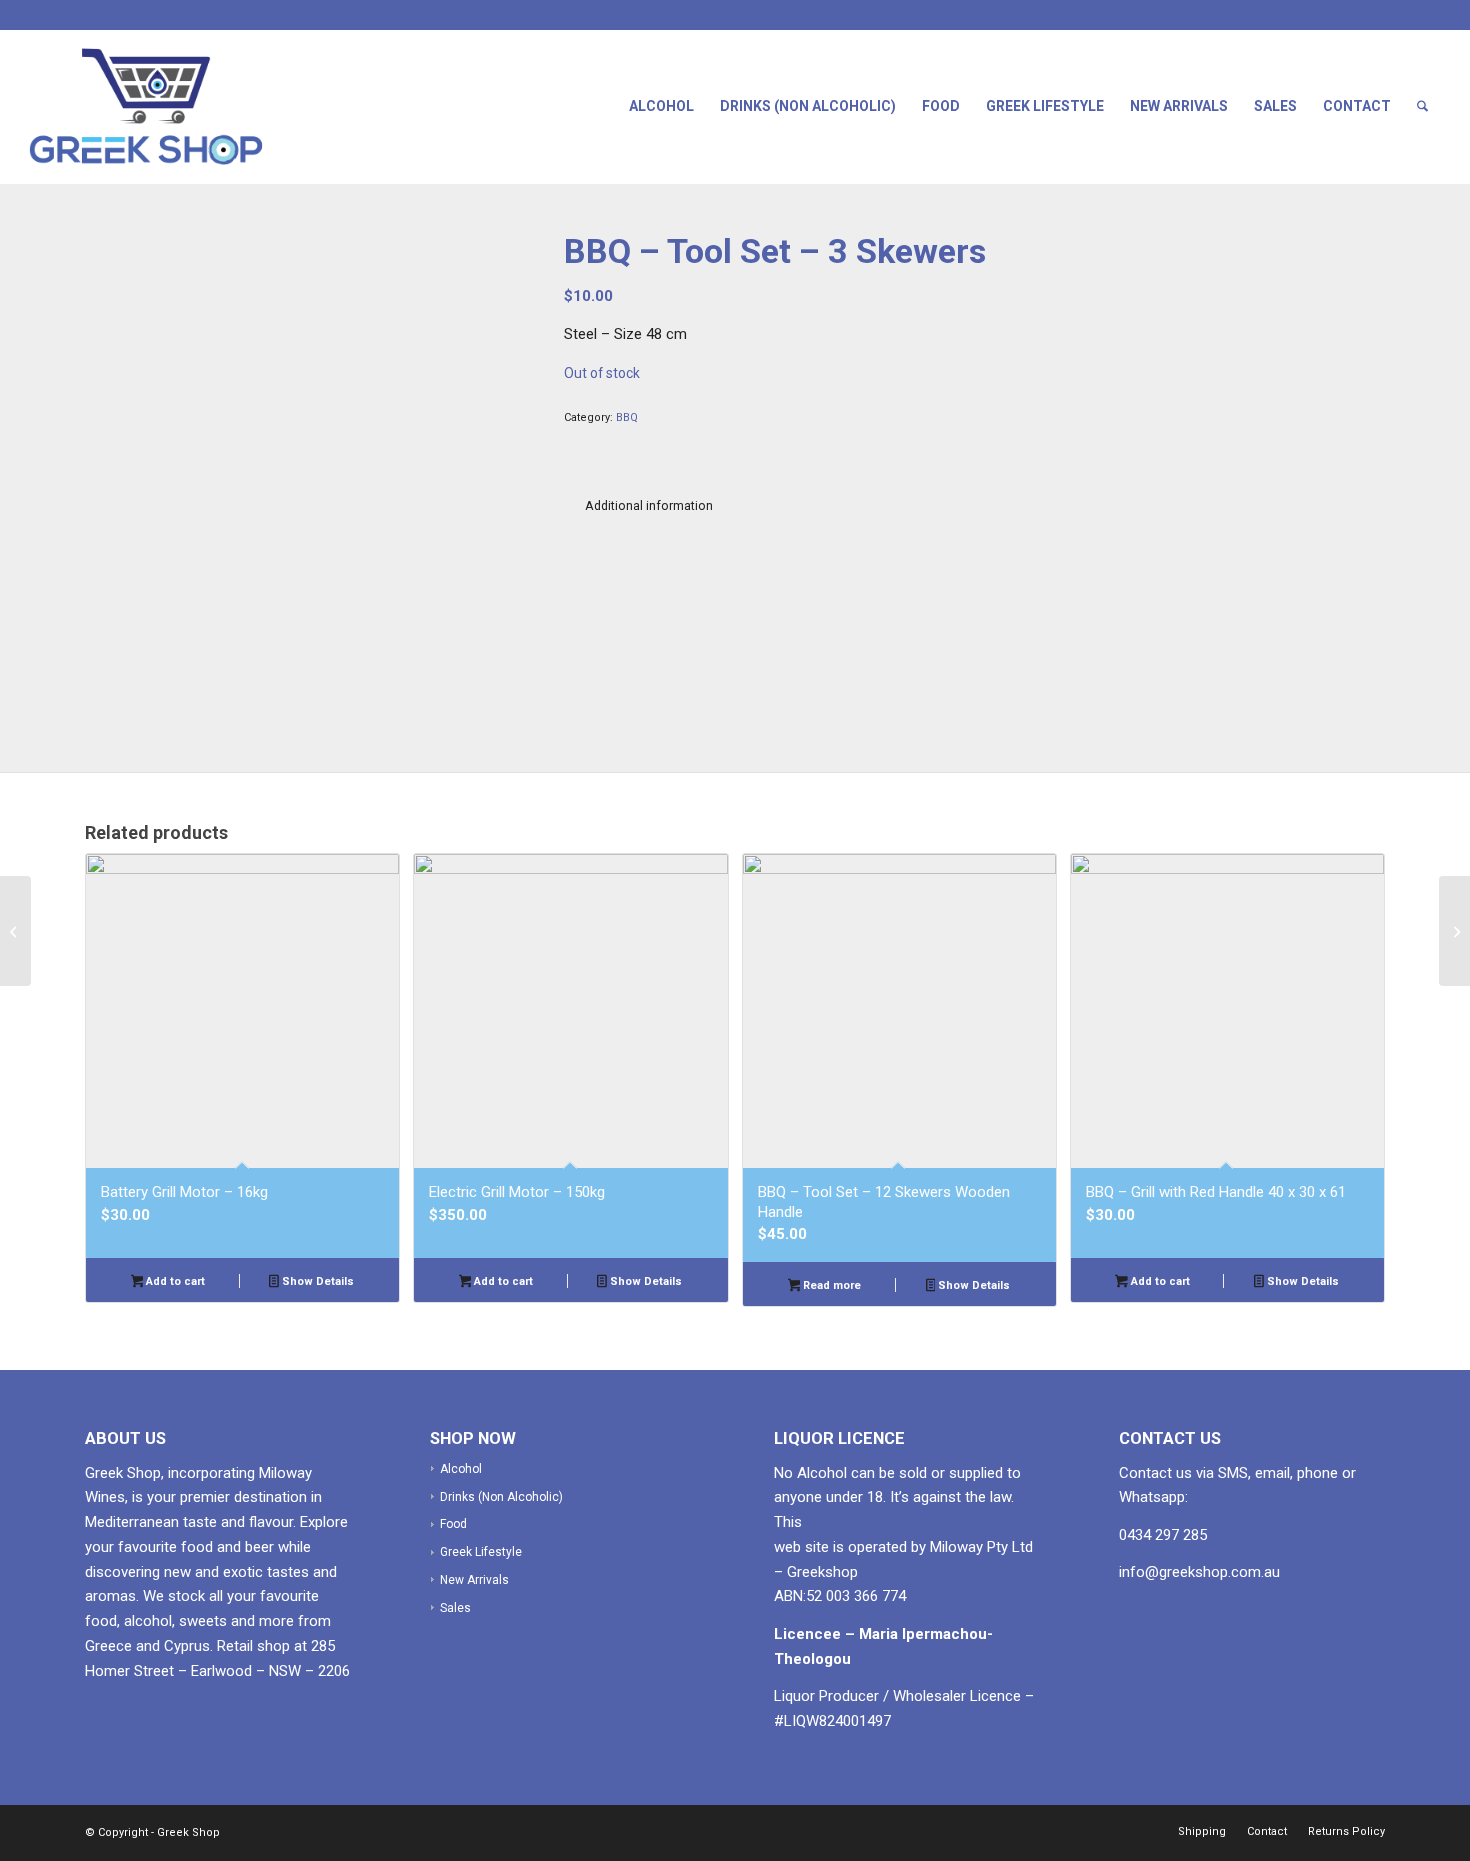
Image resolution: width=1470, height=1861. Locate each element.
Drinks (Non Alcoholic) (808, 106)
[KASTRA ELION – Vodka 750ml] (1454, 931)
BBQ (627, 417)
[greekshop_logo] (165, 106)
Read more (830, 1285)
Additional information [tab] (649, 505)
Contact (1357, 106)
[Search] (1422, 106)
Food (941, 106)
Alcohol (661, 106)
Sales (1275, 106)
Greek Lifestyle (1045, 106)
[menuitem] (1422, 106)
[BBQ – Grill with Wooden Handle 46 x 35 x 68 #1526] (15, 931)
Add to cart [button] (174, 1281)
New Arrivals (1179, 106)
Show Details (316, 1281)
